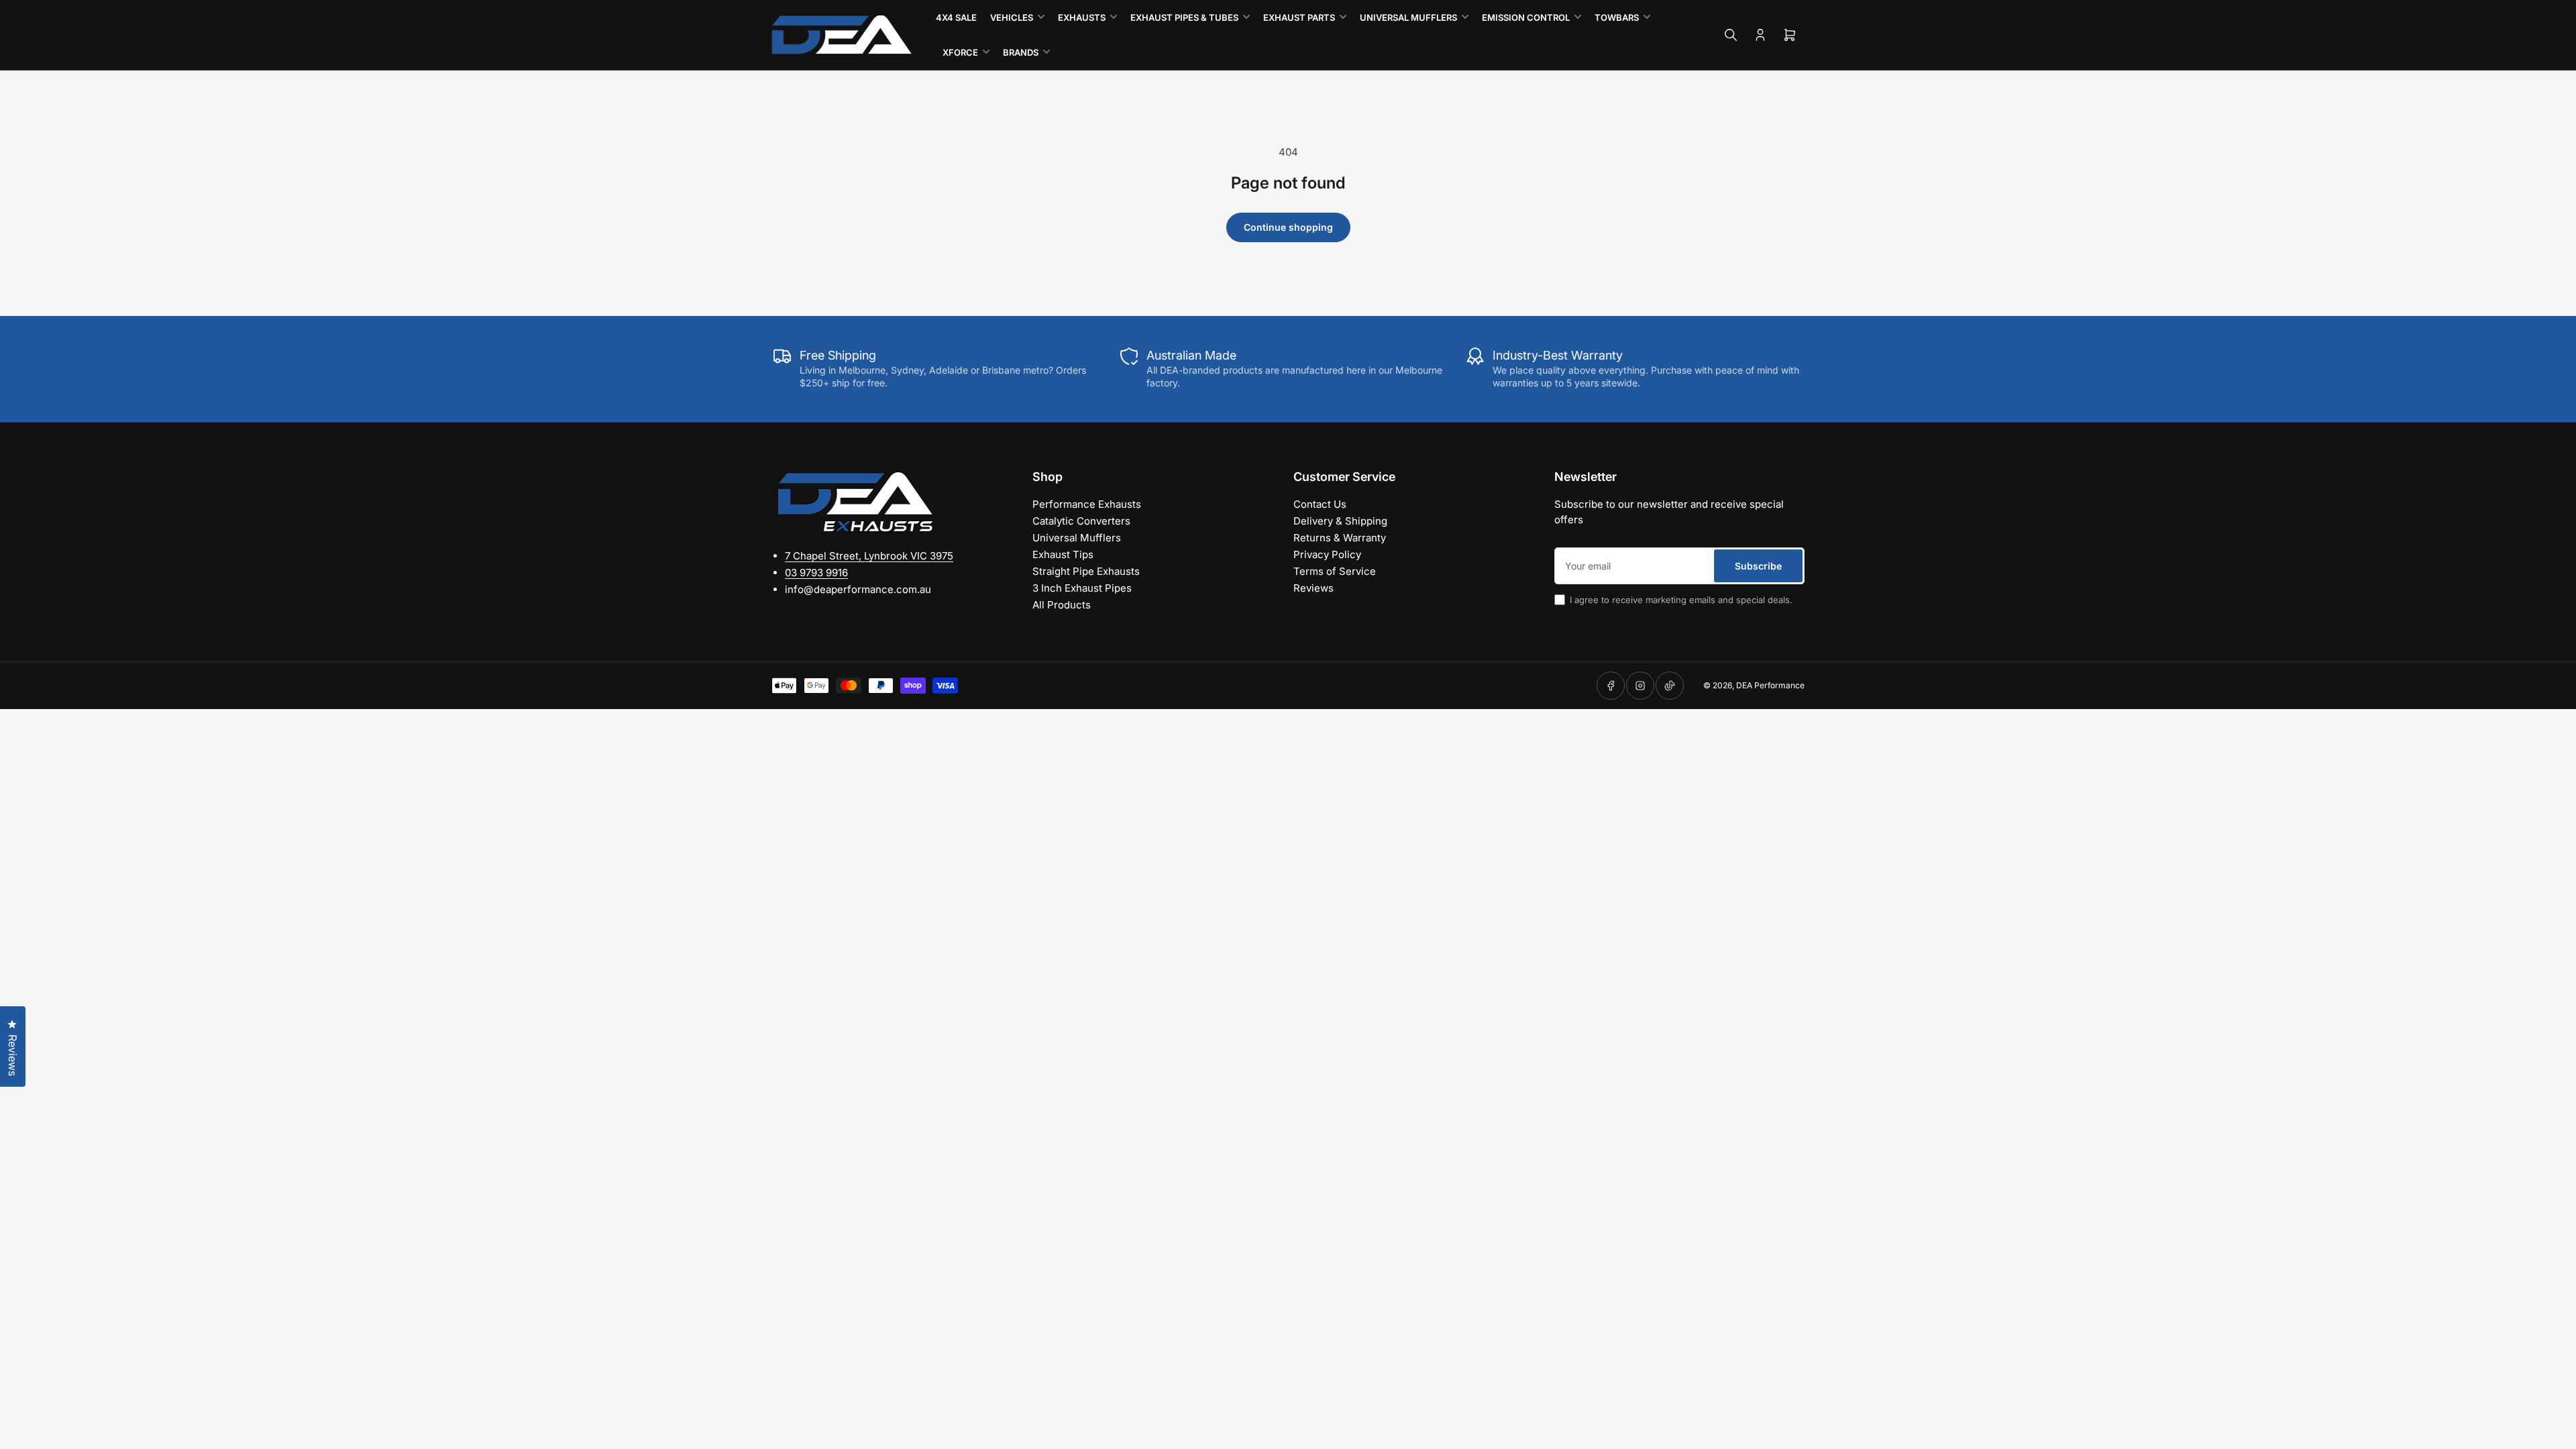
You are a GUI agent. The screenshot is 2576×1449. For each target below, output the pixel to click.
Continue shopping (1288, 227)
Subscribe (1758, 566)
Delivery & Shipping (1340, 521)
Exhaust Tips (1063, 554)
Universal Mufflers (1408, 17)
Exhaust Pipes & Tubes (1184, 17)
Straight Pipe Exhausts (1086, 571)
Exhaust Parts (1299, 17)
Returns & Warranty (1340, 538)
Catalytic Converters (1081, 521)
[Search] (1731, 35)
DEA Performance (1770, 685)
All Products (1062, 605)
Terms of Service (1335, 571)
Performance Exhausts (1087, 504)
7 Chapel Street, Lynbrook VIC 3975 (869, 556)
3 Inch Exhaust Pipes (1082, 588)
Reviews (1313, 588)
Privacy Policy (1327, 554)
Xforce (960, 52)
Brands (1021, 52)
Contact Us (1320, 504)
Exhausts (1082, 17)
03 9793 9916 (816, 573)
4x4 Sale (956, 17)
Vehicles (1012, 17)
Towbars (1617, 17)
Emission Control (1526, 17)
